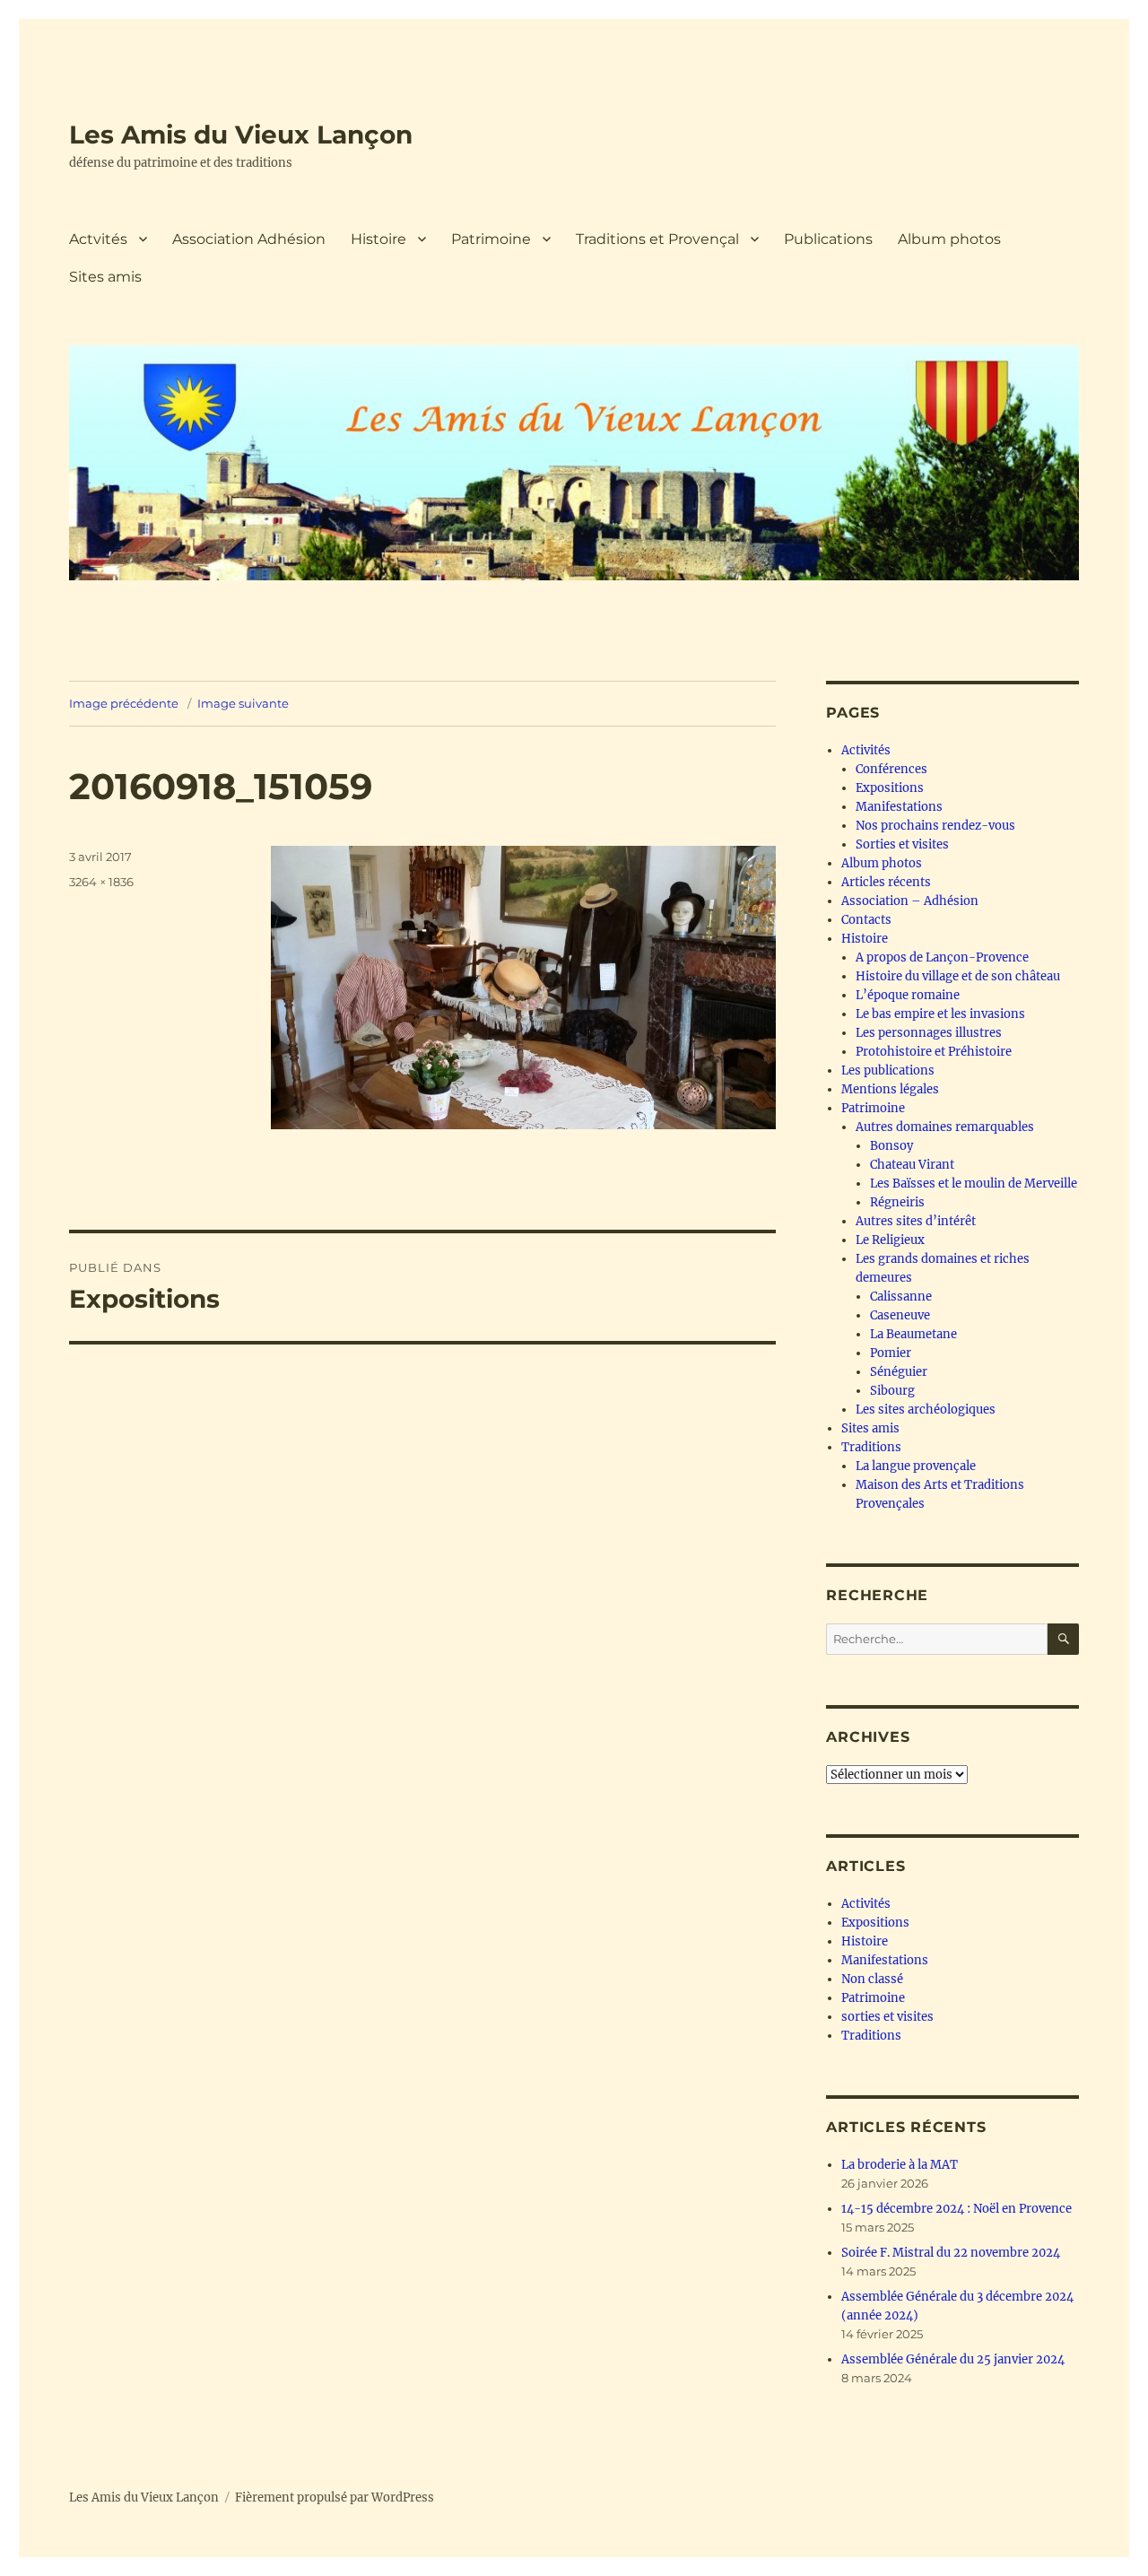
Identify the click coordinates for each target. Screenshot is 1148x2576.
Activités (866, 750)
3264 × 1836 (101, 882)
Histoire (378, 239)
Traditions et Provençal (657, 239)
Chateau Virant (912, 1165)
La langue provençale (916, 1466)
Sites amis (105, 277)
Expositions (890, 788)
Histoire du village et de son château (958, 976)
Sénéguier (899, 1372)
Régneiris (897, 1202)
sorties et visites (887, 2017)
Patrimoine (491, 239)
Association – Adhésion (910, 901)
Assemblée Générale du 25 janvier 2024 (953, 2359)
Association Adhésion (249, 239)
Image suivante (243, 703)
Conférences (891, 769)
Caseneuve (900, 1315)
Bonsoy (891, 1146)
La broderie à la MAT (900, 2165)
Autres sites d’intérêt (916, 1221)
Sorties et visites (902, 844)
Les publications (888, 1070)
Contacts (866, 920)
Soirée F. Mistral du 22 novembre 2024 (951, 2253)
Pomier (891, 1353)
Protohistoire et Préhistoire (934, 1052)
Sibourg (892, 1391)
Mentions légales (890, 1089)
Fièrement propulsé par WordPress (335, 2498)
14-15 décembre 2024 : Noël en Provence (957, 2209)
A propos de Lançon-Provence (942, 957)
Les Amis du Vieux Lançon (241, 135)
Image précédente (124, 703)
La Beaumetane (913, 1334)
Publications (828, 239)
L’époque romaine (908, 995)
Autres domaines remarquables (945, 1127)
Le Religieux (890, 1240)
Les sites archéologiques (926, 1410)
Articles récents (886, 882)
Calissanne (901, 1297)
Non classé (872, 1979)
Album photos (949, 239)
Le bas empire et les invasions (940, 1014)
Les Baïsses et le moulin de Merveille (974, 1184)
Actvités (98, 239)
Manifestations (899, 807)
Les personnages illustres (929, 1033)
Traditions (871, 1447)
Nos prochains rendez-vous (935, 826)
